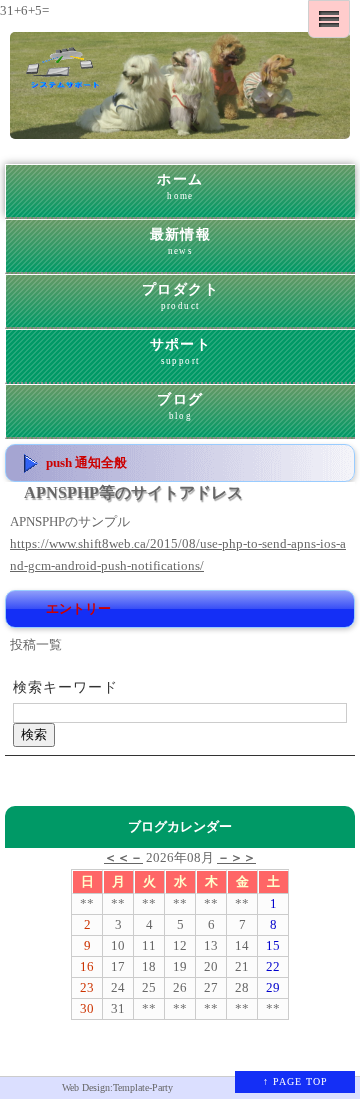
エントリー (78, 608)
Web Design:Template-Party (117, 1087)
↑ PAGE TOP (295, 1081)
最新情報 (181, 241)
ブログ (180, 406)
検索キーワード (65, 687)
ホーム (180, 186)
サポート (181, 351)
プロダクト (180, 296)
